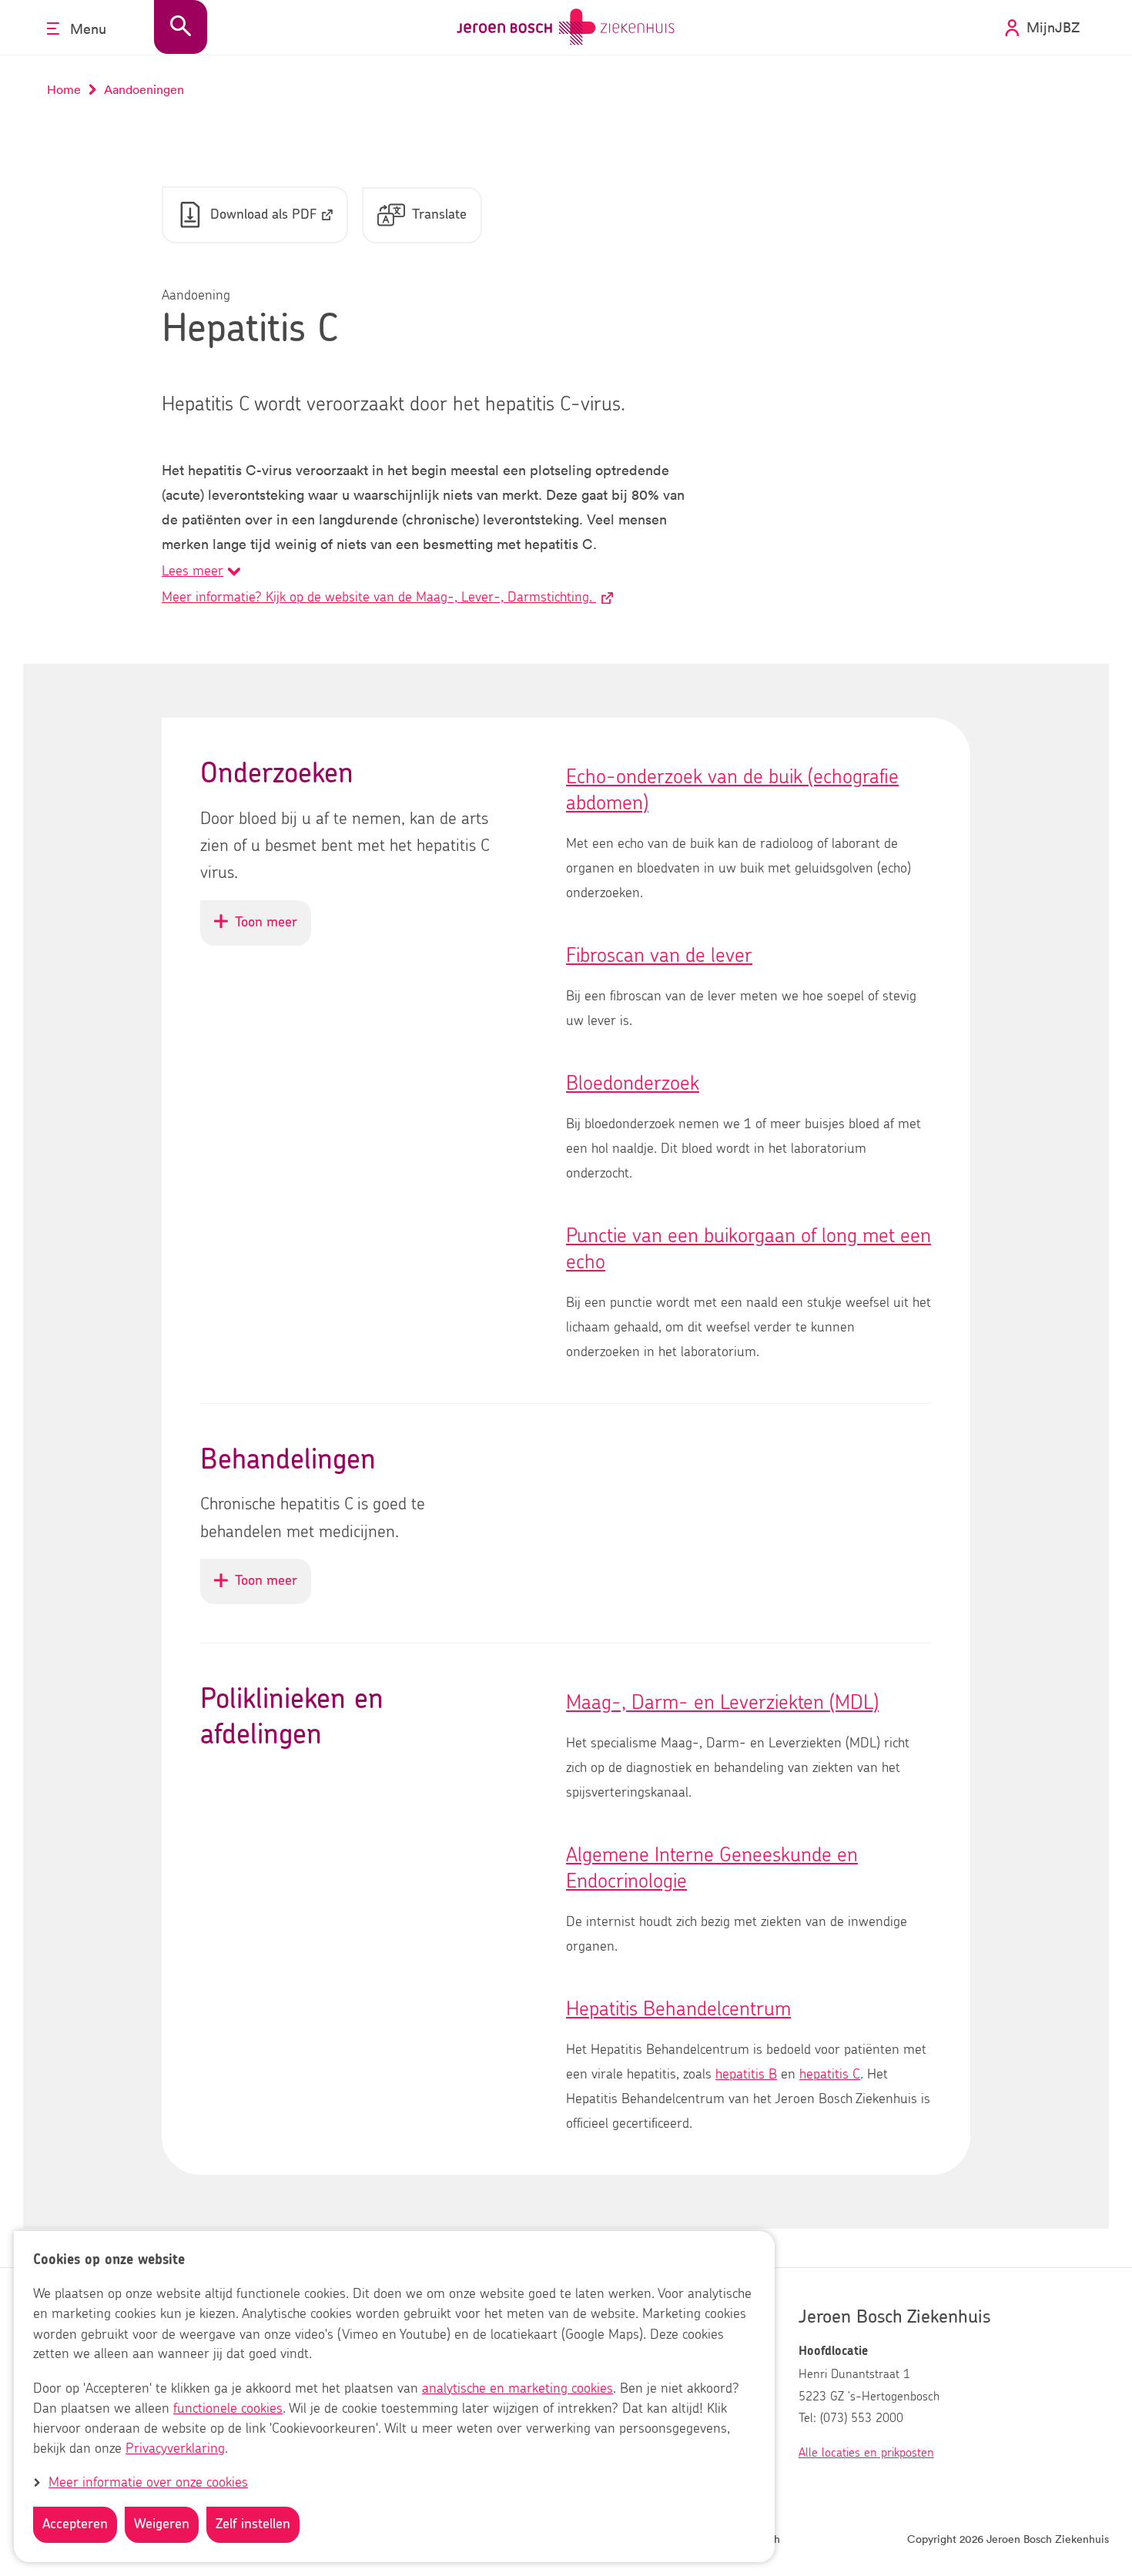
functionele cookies (228, 2409)
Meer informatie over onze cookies (148, 2483)
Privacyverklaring (175, 2449)
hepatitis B (746, 2075)
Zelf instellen (253, 2524)
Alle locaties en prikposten (866, 2453)
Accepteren (75, 2524)
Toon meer (273, 930)
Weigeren (162, 2524)
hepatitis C (830, 2075)
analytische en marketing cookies (517, 2389)
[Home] (566, 27)
